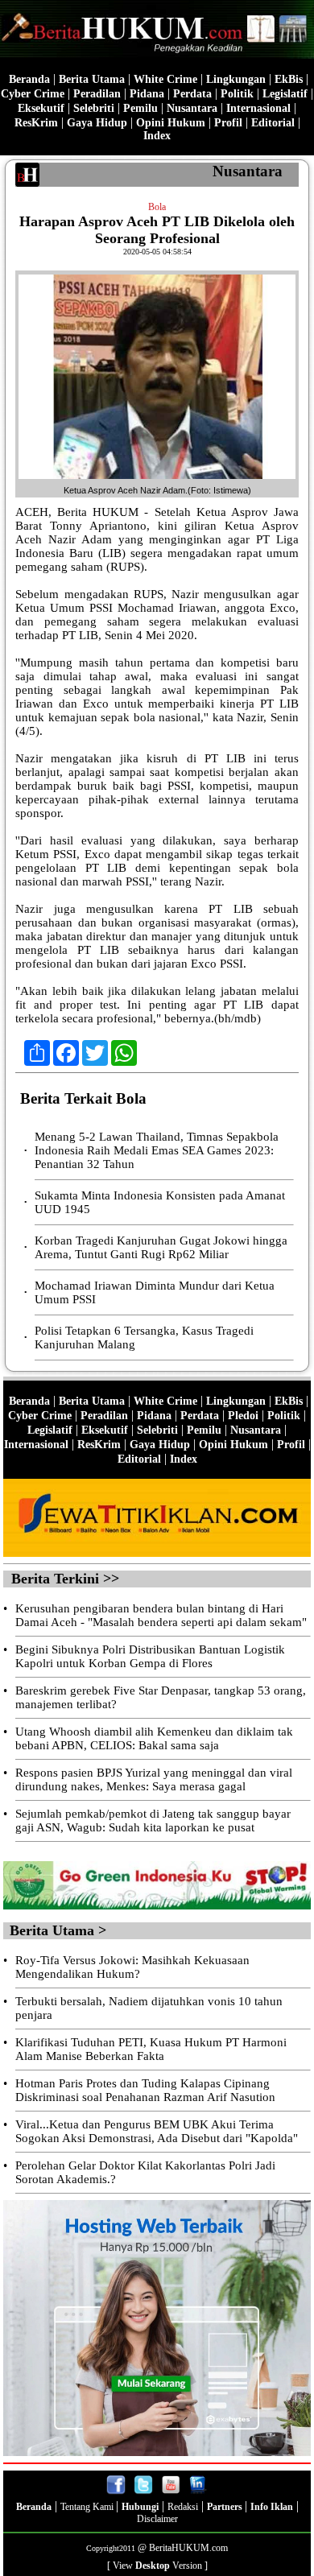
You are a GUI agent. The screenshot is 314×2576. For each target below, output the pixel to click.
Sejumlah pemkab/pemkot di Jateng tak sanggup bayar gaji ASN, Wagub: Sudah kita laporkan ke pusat (153, 1821)
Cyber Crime (33, 94)
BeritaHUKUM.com (188, 2548)
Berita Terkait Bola (83, 1098)
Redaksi (183, 2507)
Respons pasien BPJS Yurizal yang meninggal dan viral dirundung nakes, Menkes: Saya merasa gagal (154, 1779)
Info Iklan (272, 2507)
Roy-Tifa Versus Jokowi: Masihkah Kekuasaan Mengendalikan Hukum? (132, 1967)
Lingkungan (236, 79)
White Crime (165, 79)
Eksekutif (41, 108)
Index (157, 136)
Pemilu (140, 108)
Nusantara (192, 108)
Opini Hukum (171, 123)
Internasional (258, 108)
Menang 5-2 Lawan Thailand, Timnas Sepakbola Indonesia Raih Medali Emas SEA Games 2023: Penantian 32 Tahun (157, 1150)
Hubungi (140, 2507)
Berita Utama (92, 79)
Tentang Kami (88, 2507)
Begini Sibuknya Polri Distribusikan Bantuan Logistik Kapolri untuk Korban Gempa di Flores (150, 1656)
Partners (226, 2507)
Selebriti (94, 108)
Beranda (29, 79)
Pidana (147, 94)
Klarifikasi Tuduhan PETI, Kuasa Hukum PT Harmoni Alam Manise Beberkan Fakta (151, 2049)
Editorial (273, 123)
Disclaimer (157, 2519)
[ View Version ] (157, 2566)
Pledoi (243, 1416)
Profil (227, 123)
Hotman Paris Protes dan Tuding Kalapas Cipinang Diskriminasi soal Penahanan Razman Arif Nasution (145, 2090)
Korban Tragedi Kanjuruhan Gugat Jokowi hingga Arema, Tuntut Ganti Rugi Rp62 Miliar (161, 1247)
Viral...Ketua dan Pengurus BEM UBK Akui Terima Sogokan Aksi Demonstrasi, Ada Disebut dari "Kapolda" (157, 2131)
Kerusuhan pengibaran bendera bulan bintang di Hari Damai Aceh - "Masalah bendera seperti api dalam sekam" (161, 1615)
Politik (237, 94)
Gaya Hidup (97, 123)
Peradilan (97, 94)
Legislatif (285, 94)
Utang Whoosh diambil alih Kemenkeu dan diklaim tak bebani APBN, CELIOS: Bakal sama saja (154, 1738)
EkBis (289, 79)
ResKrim (36, 123)
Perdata (192, 94)
